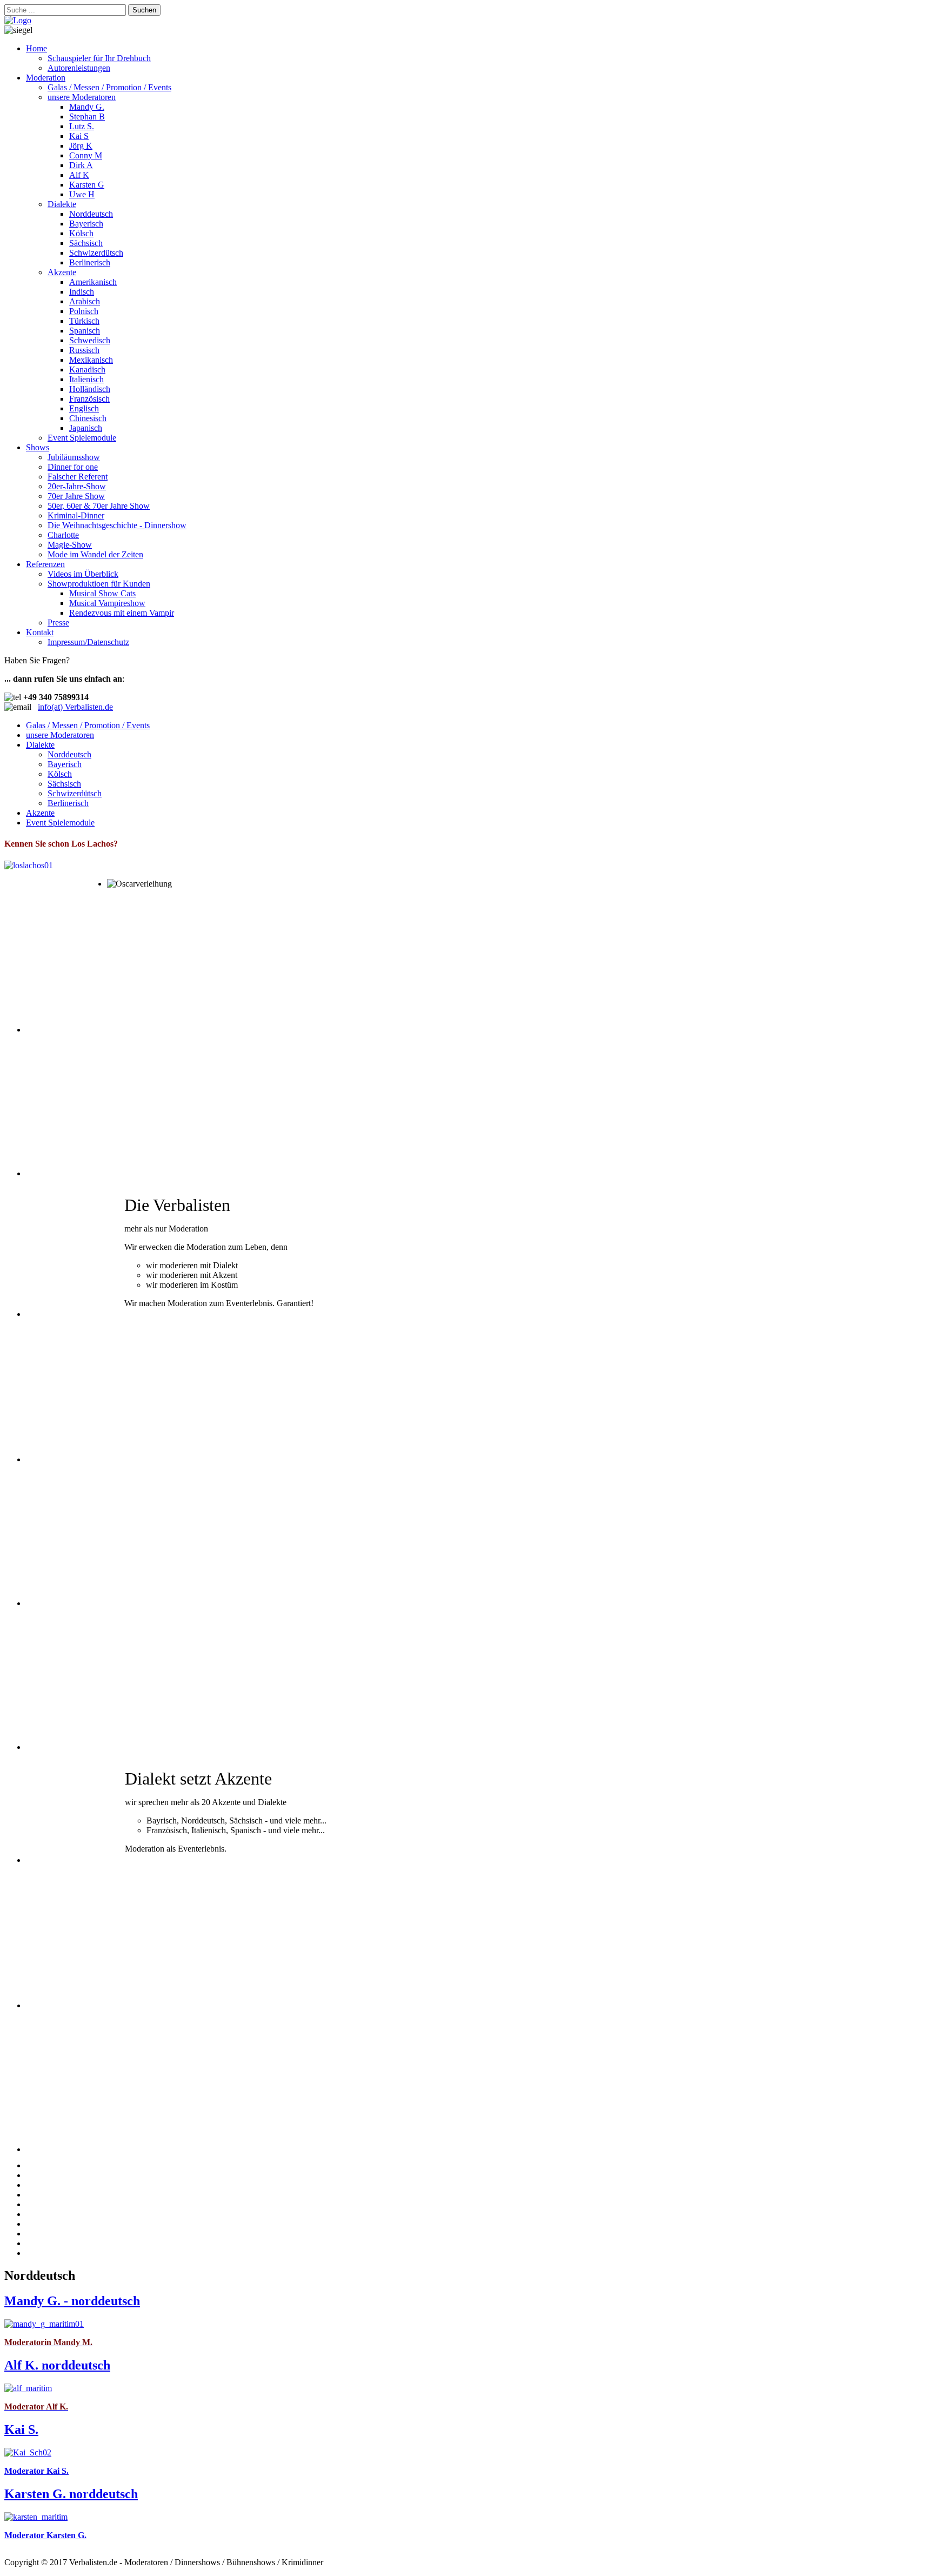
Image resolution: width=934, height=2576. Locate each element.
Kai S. (21, 2429)
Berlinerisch (90, 262)
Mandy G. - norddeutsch (72, 2301)
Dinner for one (73, 467)
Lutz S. (82, 126)
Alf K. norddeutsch (57, 2365)
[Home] (18, 20)
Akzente (62, 272)
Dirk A (81, 165)
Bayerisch (86, 224)
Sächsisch (86, 243)
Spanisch (85, 331)
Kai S (79, 136)
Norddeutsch (91, 214)
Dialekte (62, 204)
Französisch (89, 399)
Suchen (144, 10)
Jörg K (81, 146)
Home (36, 48)
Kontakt (40, 632)
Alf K (79, 175)
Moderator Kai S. (36, 2471)
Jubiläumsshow (74, 457)
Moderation (46, 78)
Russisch (84, 350)
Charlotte (63, 535)
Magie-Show (70, 545)
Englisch (84, 408)
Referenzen (45, 564)
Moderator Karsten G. (45, 2535)
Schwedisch (90, 340)
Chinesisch (88, 418)
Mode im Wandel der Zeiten (95, 554)
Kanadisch (87, 370)
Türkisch (84, 321)
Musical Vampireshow (107, 603)
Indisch (82, 292)
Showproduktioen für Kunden (99, 584)
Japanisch (86, 428)
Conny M (86, 155)
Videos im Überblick (83, 574)
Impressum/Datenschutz (88, 642)
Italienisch (86, 379)
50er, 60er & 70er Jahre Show (99, 506)
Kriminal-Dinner (76, 515)
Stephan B (87, 117)
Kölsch (81, 233)
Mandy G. (87, 107)
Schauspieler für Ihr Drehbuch (99, 58)
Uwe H (82, 194)
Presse (58, 623)
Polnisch (84, 311)
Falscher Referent (78, 477)
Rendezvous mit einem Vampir (122, 613)
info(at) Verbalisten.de (75, 707)
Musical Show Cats (102, 593)
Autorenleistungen (79, 68)
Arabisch (85, 301)
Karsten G (87, 185)
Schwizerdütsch (96, 253)
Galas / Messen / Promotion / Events (109, 87)
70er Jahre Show (76, 496)
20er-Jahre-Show (77, 486)
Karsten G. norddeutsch (71, 2494)
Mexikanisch (91, 360)
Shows (38, 447)
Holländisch (90, 389)
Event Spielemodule (82, 438)
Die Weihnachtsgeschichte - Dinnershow (117, 525)
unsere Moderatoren (82, 97)
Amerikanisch (93, 282)
